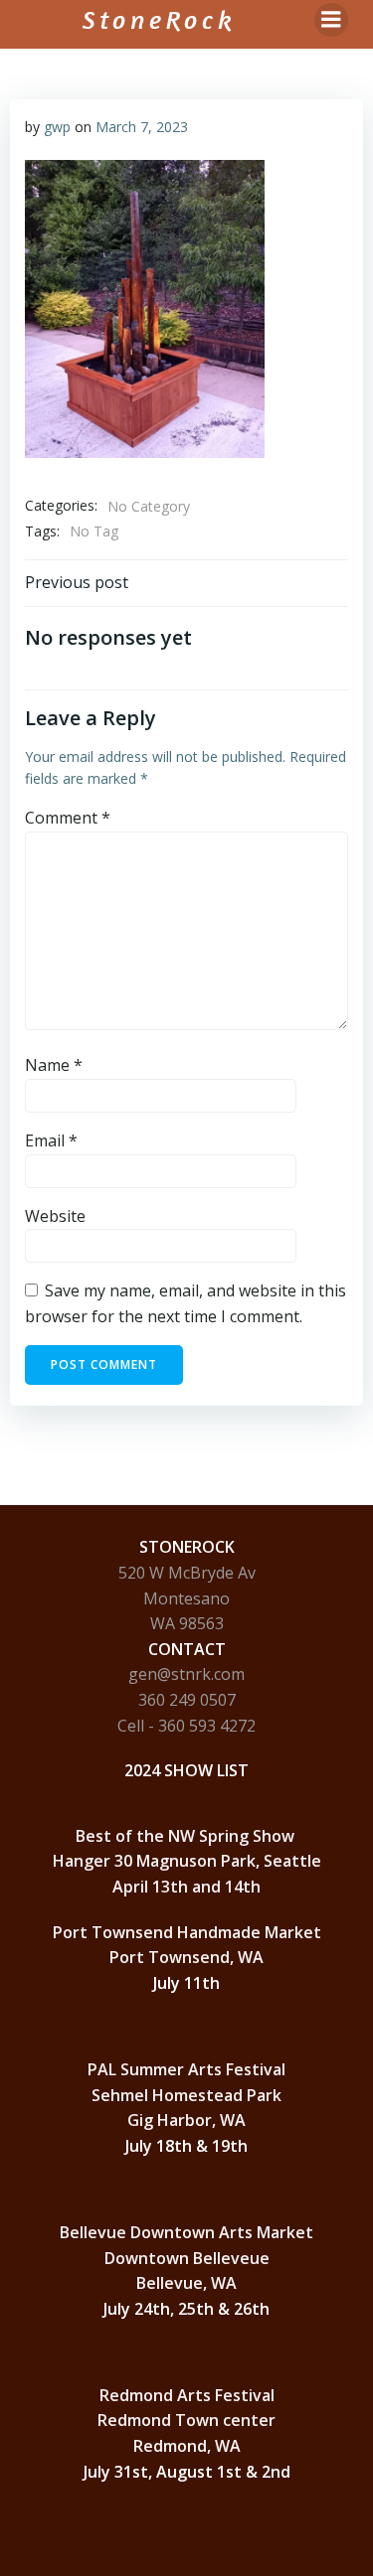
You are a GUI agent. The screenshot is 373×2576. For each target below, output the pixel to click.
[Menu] (331, 20)
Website (55, 1216)
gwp (57, 127)
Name (54, 1065)
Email (51, 1140)
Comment (68, 818)
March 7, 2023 (142, 127)
